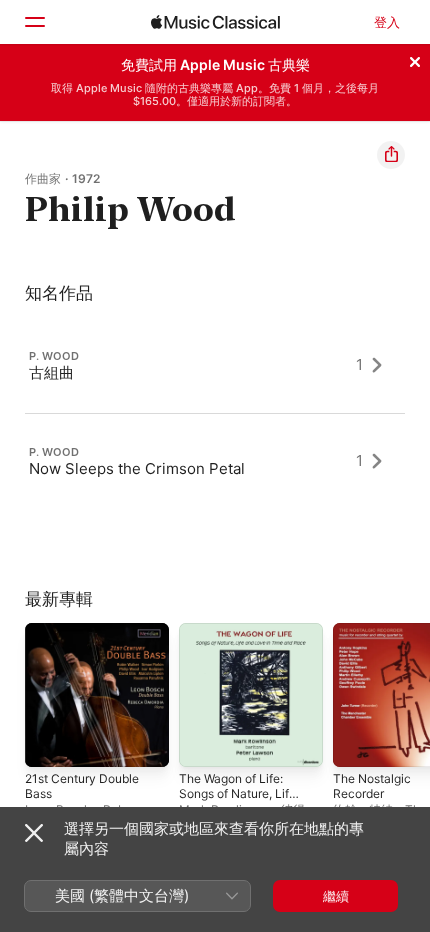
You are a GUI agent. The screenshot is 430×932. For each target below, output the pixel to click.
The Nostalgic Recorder (372, 786)
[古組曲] (215, 365)
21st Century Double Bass (82, 786)
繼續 (336, 896)
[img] (215, 22)
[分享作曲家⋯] (391, 155)
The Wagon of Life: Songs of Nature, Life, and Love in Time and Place (239, 801)
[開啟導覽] (34, 22)
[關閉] (415, 59)
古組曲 (51, 371)
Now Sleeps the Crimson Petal (137, 467)
